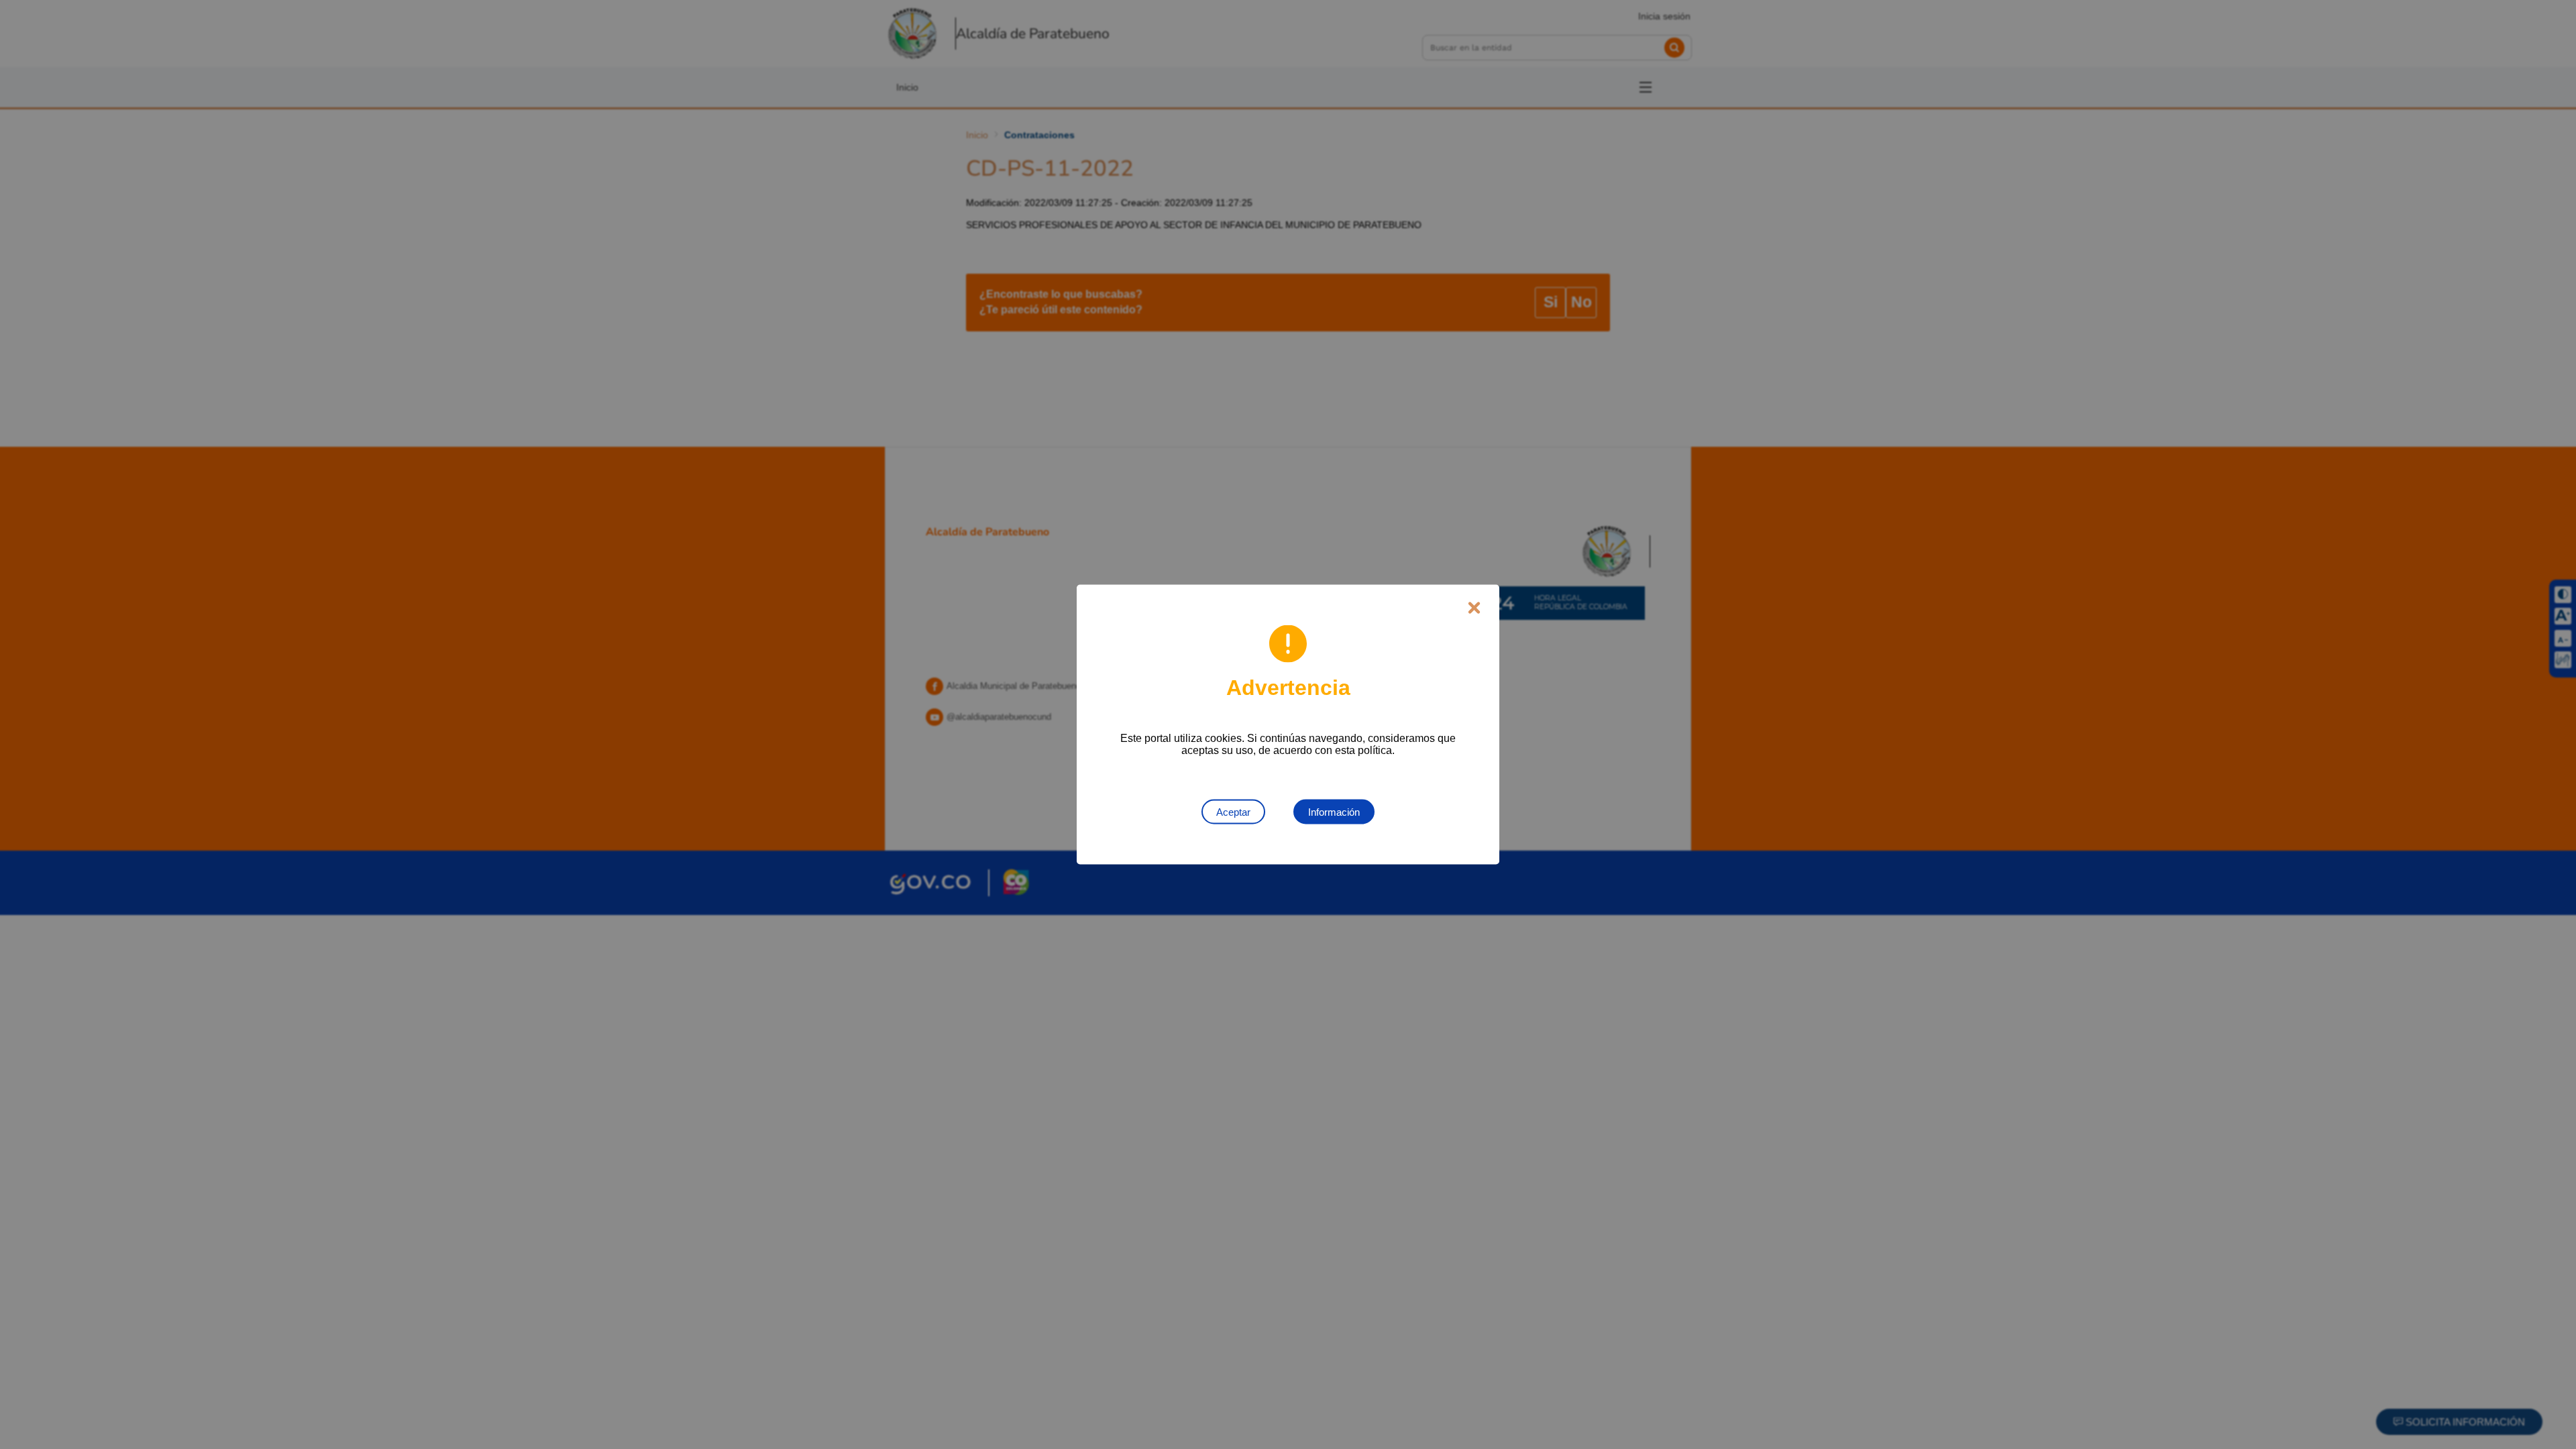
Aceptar (1233, 812)
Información (1334, 812)
